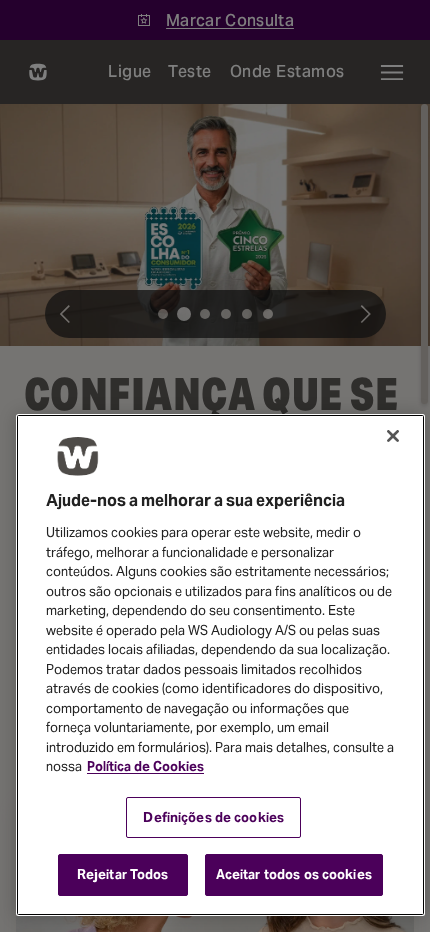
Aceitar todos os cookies (294, 874)
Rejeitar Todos (123, 874)
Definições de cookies (213, 817)
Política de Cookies (145, 766)
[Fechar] (393, 436)
